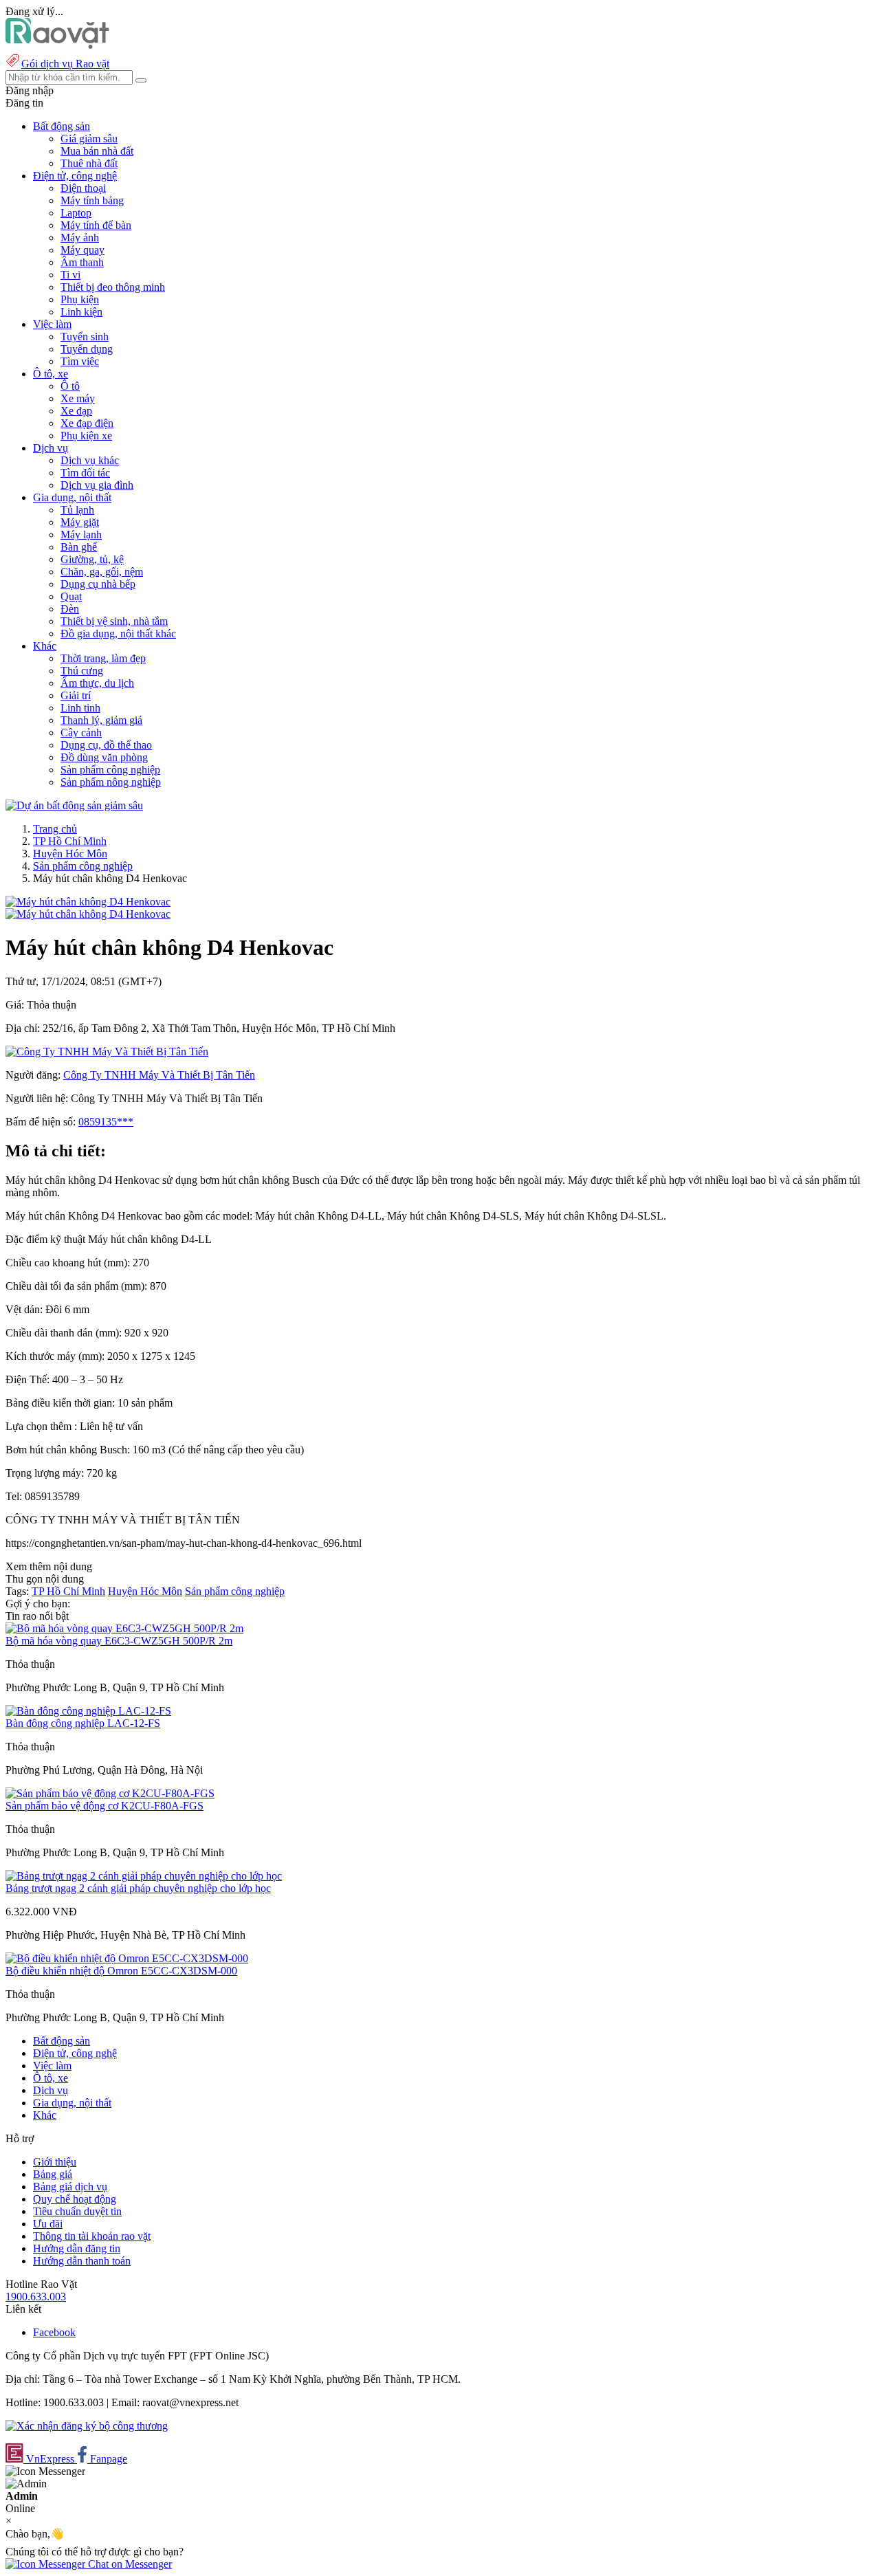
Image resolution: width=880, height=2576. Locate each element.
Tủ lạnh (77, 510)
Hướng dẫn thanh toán (82, 2261)
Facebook (54, 2332)
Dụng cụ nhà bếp (98, 584)
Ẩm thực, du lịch (97, 683)
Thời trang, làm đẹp (103, 658)
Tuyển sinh (85, 337)
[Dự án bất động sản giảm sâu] (74, 805)
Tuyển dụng (87, 349)
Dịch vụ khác (90, 460)
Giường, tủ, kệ (92, 559)
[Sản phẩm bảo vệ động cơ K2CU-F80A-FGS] (110, 1793)
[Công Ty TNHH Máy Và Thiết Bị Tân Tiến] (107, 1052)
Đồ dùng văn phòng (104, 757)
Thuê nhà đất (89, 163)
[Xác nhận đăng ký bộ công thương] (87, 2426)
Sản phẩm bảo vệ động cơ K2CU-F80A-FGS (104, 1806)
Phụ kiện (80, 299)
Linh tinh (80, 708)
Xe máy (78, 398)
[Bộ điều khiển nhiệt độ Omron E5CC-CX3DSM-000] (127, 1958)
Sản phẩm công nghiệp (110, 770)
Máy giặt (80, 522)
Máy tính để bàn (96, 225)
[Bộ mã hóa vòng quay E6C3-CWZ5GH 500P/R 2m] (124, 1628)
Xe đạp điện (87, 423)
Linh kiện (81, 312)
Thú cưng (82, 671)
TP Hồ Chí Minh (70, 841)
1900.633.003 (36, 2297)
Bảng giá (53, 2174)
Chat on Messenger (129, 2564)
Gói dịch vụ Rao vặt (65, 64)
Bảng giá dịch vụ (70, 2187)
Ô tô (70, 386)
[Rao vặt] (57, 45)
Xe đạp (76, 411)
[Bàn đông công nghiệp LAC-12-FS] (88, 1711)
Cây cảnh (81, 733)
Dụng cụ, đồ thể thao (106, 745)
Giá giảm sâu (89, 139)
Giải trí (76, 695)
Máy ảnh (80, 238)
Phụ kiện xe (86, 436)
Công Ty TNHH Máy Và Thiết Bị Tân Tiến (159, 1075)
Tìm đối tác (85, 473)
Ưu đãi (48, 2224)
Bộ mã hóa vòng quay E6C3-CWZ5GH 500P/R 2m (119, 1641)
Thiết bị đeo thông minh (113, 287)
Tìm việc (80, 361)
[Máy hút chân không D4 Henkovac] (88, 902)
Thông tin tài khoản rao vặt (92, 2236)
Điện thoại (83, 188)
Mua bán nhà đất (97, 151)
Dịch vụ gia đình (97, 485)
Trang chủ (55, 829)
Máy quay (82, 250)
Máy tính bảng (92, 200)
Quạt (71, 596)
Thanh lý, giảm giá (101, 720)
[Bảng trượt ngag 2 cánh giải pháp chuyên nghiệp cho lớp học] (144, 1876)
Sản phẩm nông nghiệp (111, 782)
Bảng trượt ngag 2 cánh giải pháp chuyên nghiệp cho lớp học (138, 1888)
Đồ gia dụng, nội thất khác (118, 634)
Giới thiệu (55, 2162)
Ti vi (70, 275)
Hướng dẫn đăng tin (77, 2248)
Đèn (70, 609)
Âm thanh (82, 262)
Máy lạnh (81, 535)
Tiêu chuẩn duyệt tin (77, 2211)
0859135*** (106, 1122)
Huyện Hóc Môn (70, 854)
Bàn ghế (79, 547)
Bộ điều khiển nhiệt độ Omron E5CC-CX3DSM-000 (121, 1971)
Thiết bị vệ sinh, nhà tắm (114, 621)
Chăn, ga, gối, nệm (102, 572)
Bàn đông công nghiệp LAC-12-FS (83, 1723)
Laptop (76, 213)
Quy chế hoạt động (75, 2199)
